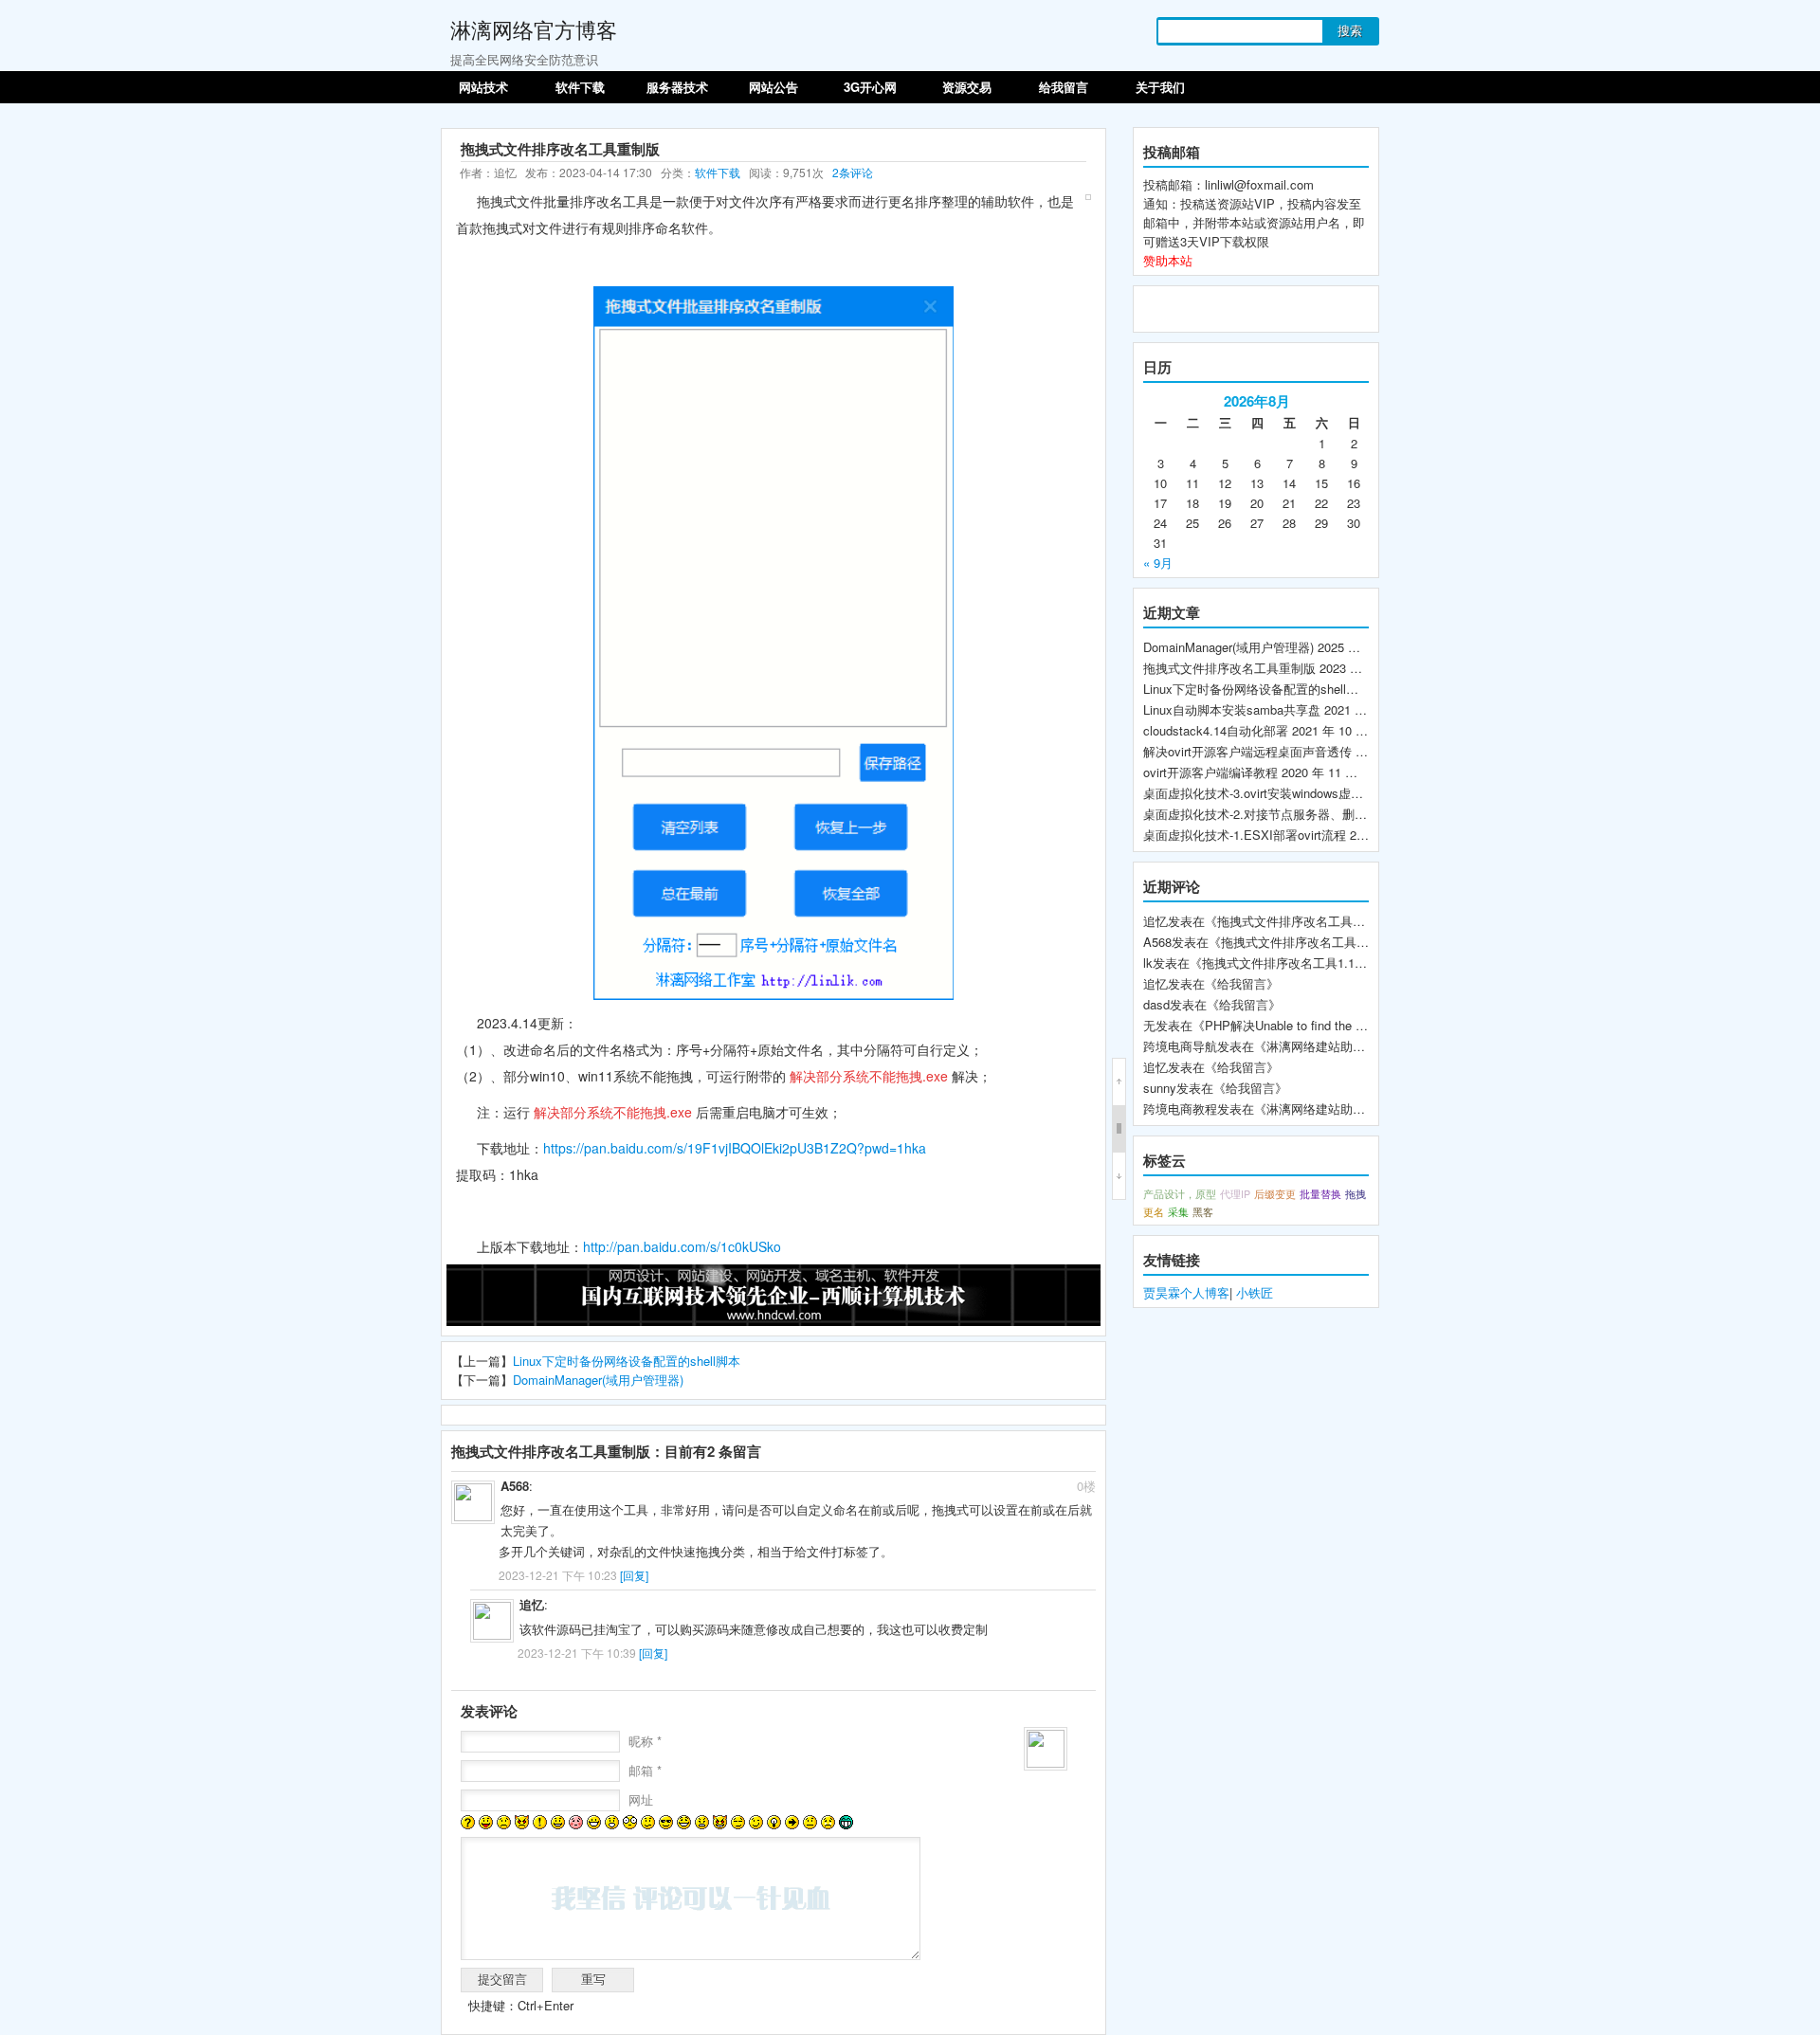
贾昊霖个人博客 (1186, 1292)
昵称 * (645, 1741)
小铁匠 (1255, 1292)
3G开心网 (870, 87)
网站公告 (773, 87)
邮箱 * (645, 1770)
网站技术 (483, 87)
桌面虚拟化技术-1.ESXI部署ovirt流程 (1245, 835)
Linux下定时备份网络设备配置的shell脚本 (627, 1361)
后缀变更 (1275, 1194)
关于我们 (1160, 87)
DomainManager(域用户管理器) (598, 1380)
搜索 (1350, 31)
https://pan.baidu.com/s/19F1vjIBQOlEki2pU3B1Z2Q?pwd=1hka (735, 1148)
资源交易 (967, 87)
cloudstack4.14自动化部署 (1216, 730)
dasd (1156, 1004)
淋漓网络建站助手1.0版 (1330, 1046)
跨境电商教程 (1180, 1108)
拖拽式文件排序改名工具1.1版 (1284, 963)
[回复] (634, 1575)
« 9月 (1158, 563)
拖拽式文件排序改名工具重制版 (1229, 668)
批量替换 (1320, 1194)
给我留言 (1064, 87)
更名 (1154, 1212)
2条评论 (853, 172)
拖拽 (1356, 1194)
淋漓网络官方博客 (534, 29)
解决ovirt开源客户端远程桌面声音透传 (1247, 751)
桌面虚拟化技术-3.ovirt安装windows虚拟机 (1259, 793)
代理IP (1235, 1194)
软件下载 (580, 87)
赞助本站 (1168, 260)
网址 (641, 1799)
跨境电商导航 (1180, 1046)
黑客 (1203, 1212)
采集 (1178, 1212)
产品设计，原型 (1180, 1194)
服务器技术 (677, 87)
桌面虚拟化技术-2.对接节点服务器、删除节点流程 (1280, 814)
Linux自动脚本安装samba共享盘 (1232, 709)
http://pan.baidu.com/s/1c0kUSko (682, 1246)
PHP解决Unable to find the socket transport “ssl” (1338, 1025)
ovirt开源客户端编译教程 (1210, 772)
